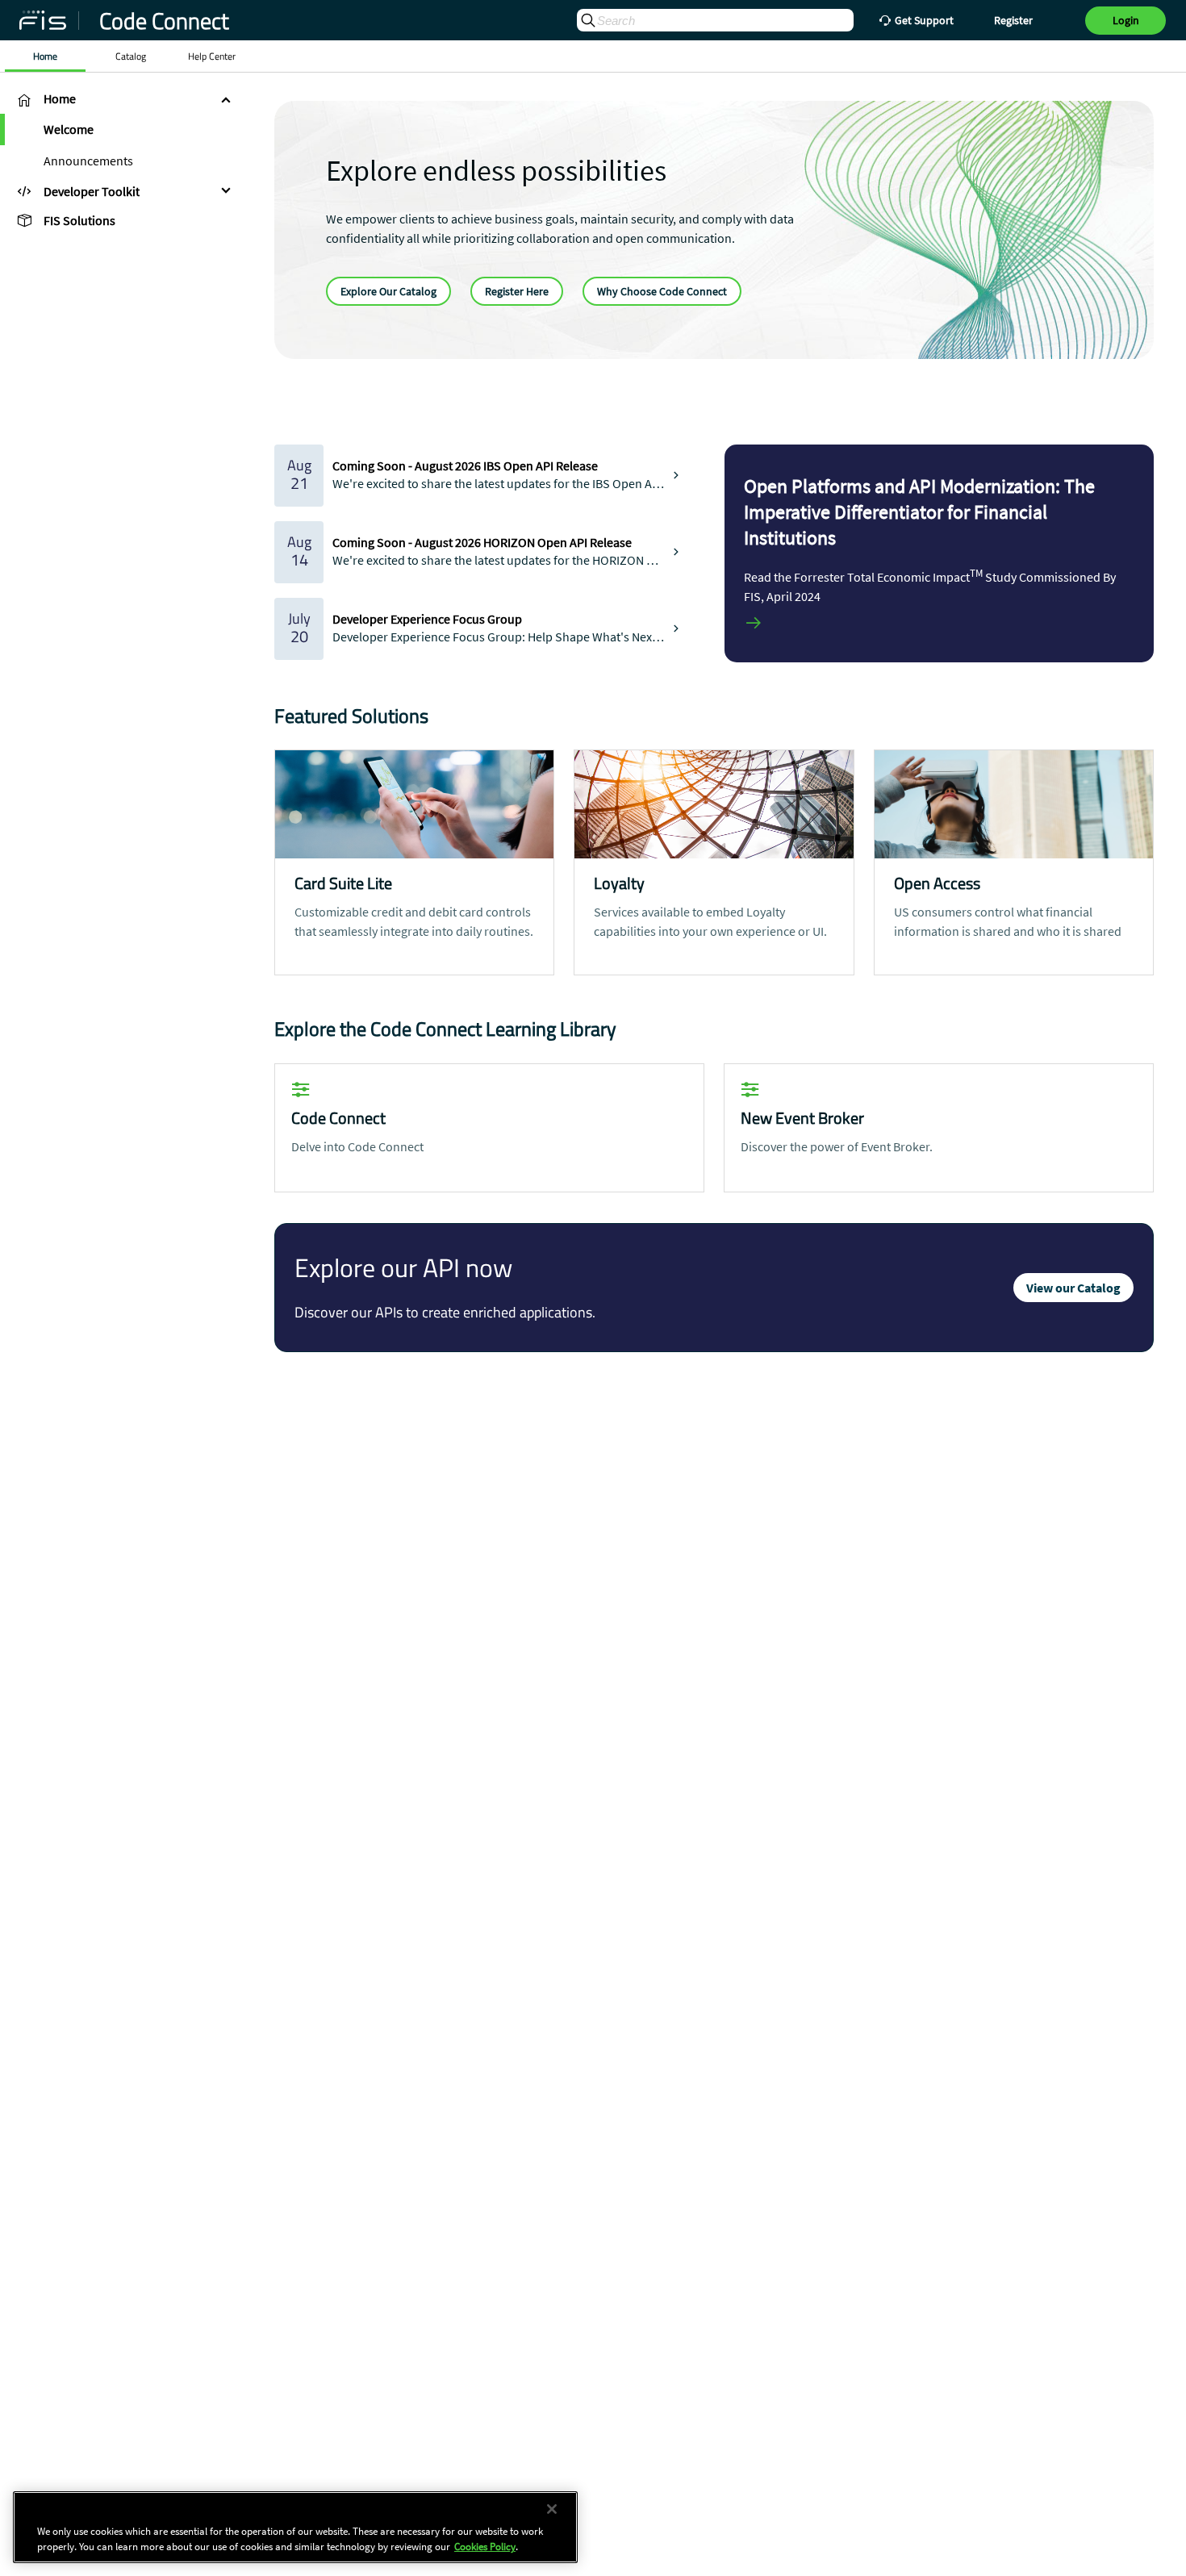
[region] (295, 2527)
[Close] (552, 2509)
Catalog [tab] (131, 56)
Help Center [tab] (212, 56)
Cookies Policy (485, 2547)
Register (1013, 20)
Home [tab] (45, 56)
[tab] (121, 99)
